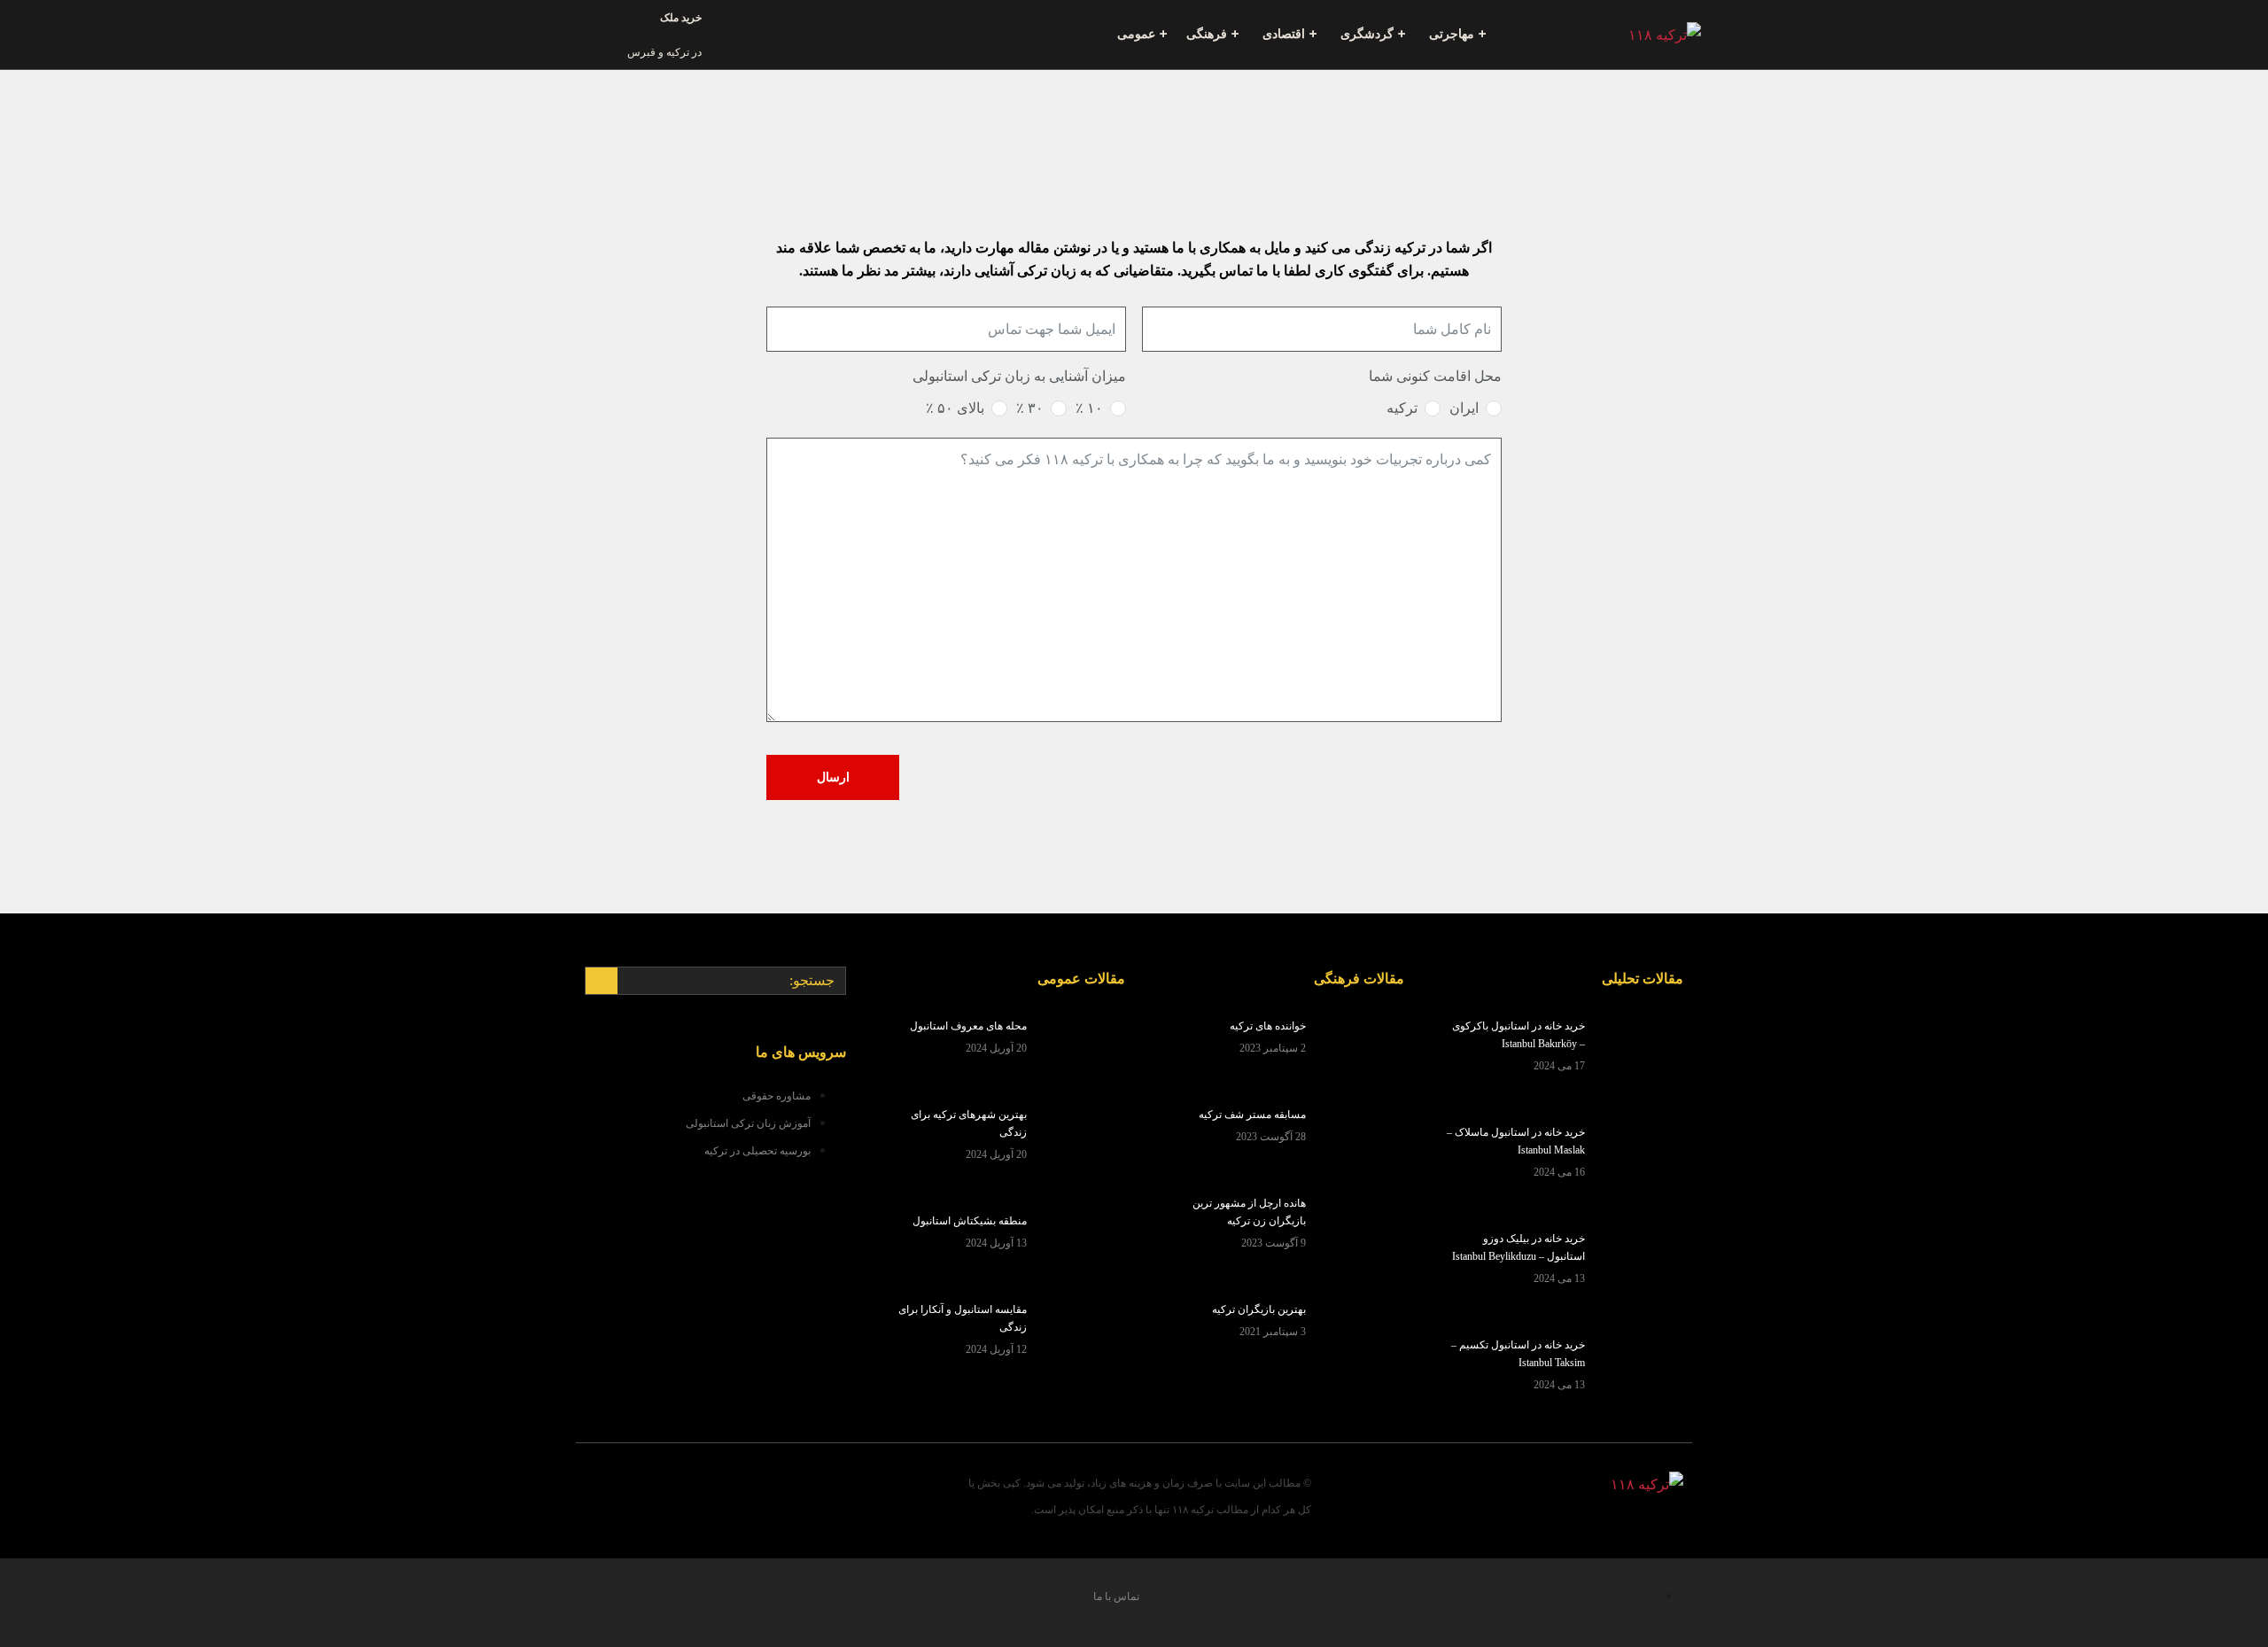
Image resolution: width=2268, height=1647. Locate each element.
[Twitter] (738, 1492)
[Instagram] (672, 1492)
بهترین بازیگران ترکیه (1259, 1309)
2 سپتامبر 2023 (1273, 1048)
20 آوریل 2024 (996, 1048)
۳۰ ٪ (1030, 408)
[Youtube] (607, 1492)
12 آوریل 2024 (996, 1349)
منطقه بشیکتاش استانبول (970, 1221)
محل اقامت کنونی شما (1435, 376)
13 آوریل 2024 (996, 1243)
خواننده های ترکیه (1268, 1026)
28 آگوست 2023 (1271, 1137)
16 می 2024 (1559, 1172)
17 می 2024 (1559, 1066)
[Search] (602, 981)
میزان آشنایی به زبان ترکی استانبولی (1019, 376)
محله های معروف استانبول (968, 1026)
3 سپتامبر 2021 (1273, 1332)
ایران (1464, 408)
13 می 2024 (1559, 1278)
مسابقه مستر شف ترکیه (1252, 1115)
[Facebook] (804, 1492)
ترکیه (1402, 408)
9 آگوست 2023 (1274, 1243)
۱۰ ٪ (1089, 408)
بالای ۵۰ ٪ (955, 408)
